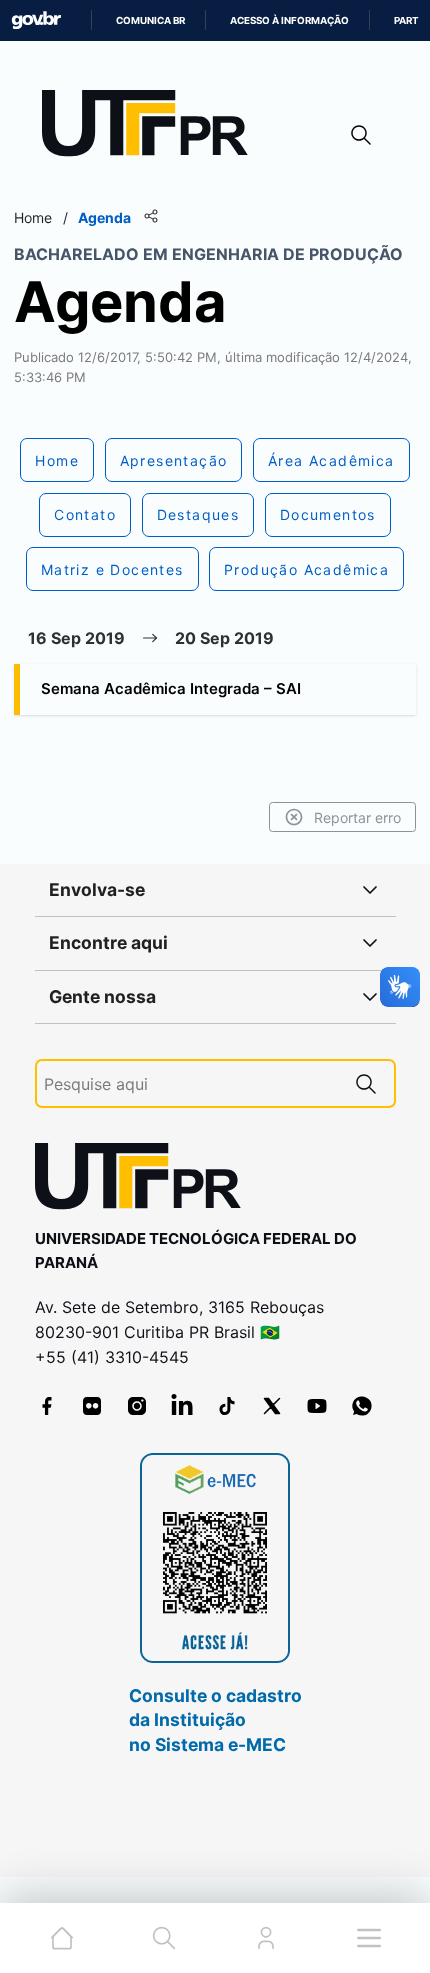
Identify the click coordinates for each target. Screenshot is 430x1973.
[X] (272, 1406)
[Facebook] (47, 1406)
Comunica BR (150, 20)
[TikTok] (227, 1406)
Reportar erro (357, 817)
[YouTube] (317, 1406)
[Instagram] (137, 1406)
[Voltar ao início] (145, 1180)
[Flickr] (92, 1406)
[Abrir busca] (361, 134)
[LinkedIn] (182, 1406)
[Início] (152, 127)
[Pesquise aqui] (366, 1083)
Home (33, 217)
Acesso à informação (289, 20)
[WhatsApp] (362, 1406)
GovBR (36, 20)
